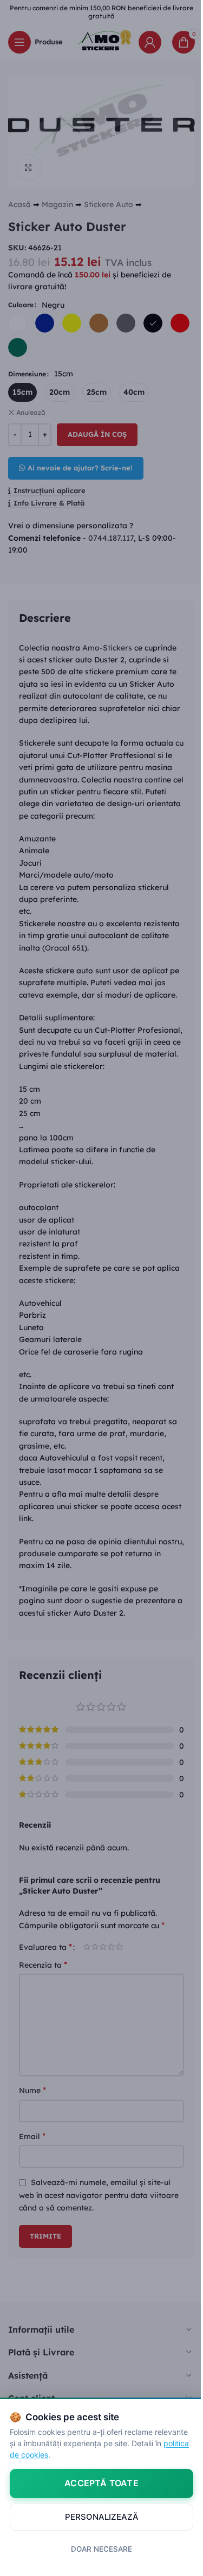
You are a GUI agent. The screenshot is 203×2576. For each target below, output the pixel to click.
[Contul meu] (150, 42)
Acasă (19, 204)
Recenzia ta (43, 1964)
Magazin (57, 204)
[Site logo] (102, 41)
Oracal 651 (65, 948)
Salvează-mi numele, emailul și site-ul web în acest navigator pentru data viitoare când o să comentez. (99, 2195)
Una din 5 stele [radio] (87, 1947)
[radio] (18, 323)
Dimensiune (27, 374)
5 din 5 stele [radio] (119, 1947)
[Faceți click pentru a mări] (28, 167)
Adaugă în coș (97, 434)
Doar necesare (101, 2549)
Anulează (31, 412)
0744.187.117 (111, 538)
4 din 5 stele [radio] (111, 1947)
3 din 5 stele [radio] (103, 1947)
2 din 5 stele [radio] (95, 1947)
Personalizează (102, 2517)
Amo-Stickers (107, 648)
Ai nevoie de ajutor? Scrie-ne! (80, 468)
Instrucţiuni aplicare (50, 491)
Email (32, 2136)
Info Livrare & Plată (49, 503)
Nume (32, 2090)
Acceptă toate (101, 2483)
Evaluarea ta (45, 1947)
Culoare (21, 305)
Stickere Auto (109, 204)
